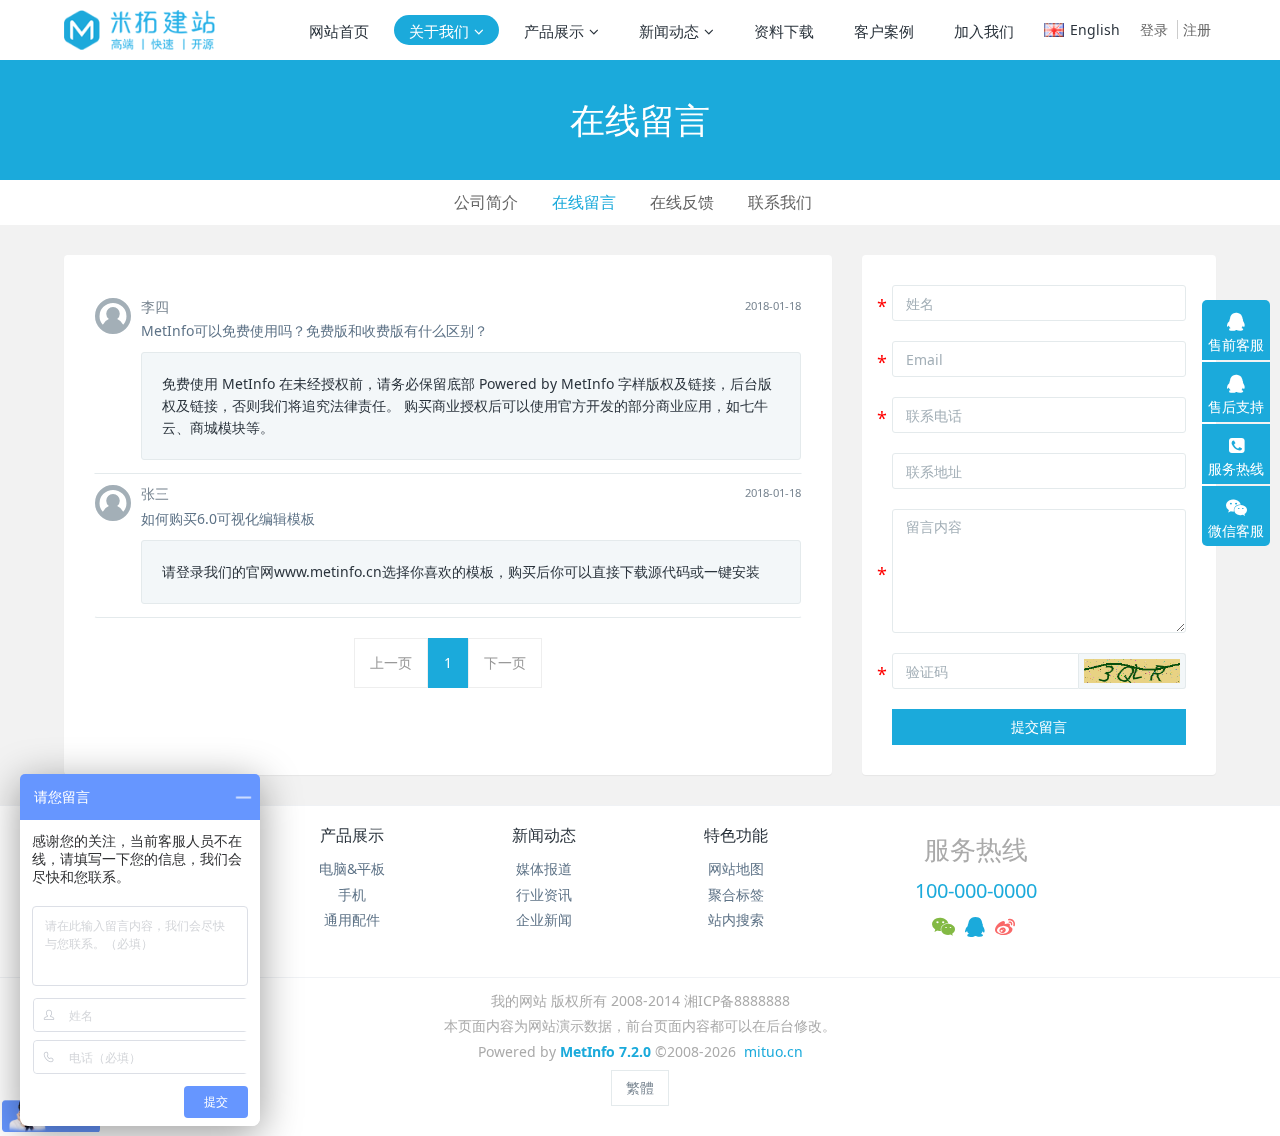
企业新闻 (544, 919)
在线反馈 (682, 202)
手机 (352, 894)
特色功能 (736, 835)
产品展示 (352, 835)
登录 (1154, 29)
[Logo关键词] (139, 30)
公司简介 (486, 202)
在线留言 (584, 202)
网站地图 (736, 868)
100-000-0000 (976, 890)
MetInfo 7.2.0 (605, 1051)
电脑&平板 (352, 868)
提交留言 (1039, 726)
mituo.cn (773, 1051)
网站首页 (339, 31)
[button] (1132, 671)
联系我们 (780, 202)
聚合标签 (736, 894)
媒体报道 (544, 868)
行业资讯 (544, 894)
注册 (1197, 29)
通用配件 (352, 919)
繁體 (640, 1087)
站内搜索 (736, 919)
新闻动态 (544, 835)
